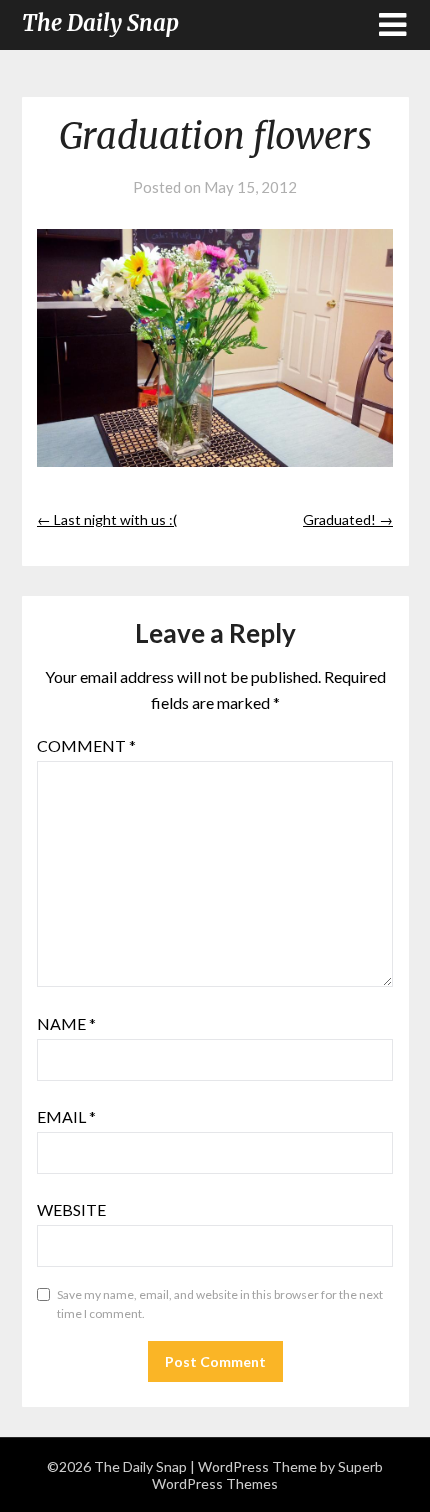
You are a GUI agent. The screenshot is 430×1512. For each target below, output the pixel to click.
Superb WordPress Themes (267, 1475)
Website (71, 1209)
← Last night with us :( (107, 519)
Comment (86, 745)
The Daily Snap (100, 23)
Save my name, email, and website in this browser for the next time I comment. (220, 1304)
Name (66, 1023)
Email (66, 1116)
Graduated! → (348, 519)
